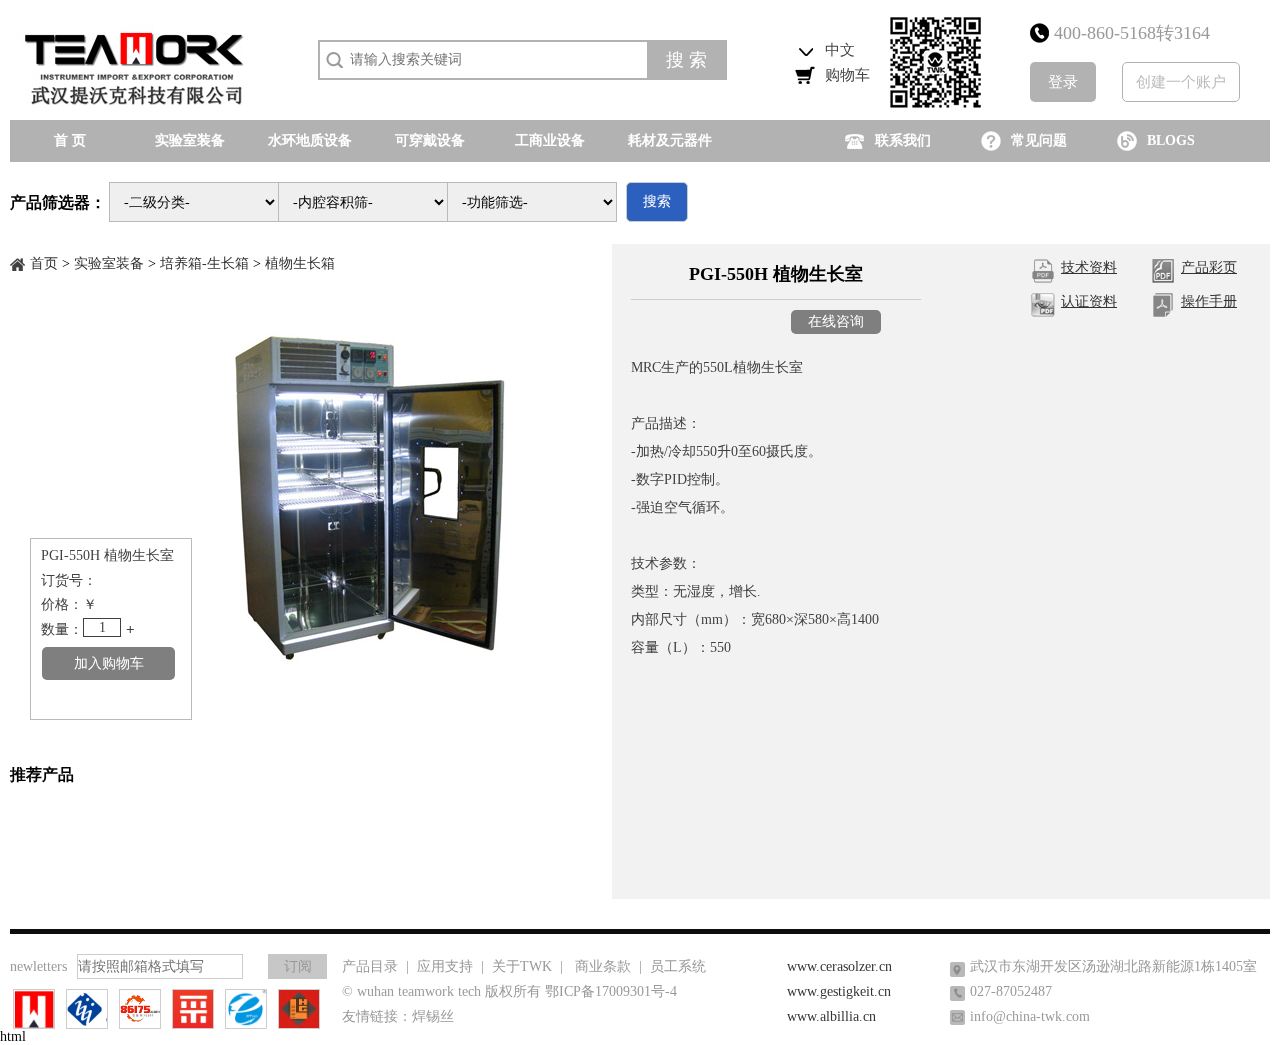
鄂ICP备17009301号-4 (611, 991)
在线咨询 (836, 321)
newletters (38, 966)
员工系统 (678, 966)
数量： (62, 629)
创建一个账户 (1181, 82)
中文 (840, 50)
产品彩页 (1209, 267)
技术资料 (1089, 267)
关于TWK (522, 966)
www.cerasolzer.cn (839, 966)
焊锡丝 (433, 1016)
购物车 (847, 75)
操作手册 (1209, 301)
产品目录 (370, 966)
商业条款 (603, 966)
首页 (44, 263)
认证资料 (1089, 301)
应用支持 (445, 966)
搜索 (657, 201)
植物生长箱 (300, 263)
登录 (1063, 82)
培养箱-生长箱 (204, 263)
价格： (62, 604)
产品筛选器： (58, 202)
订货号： (69, 580)
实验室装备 (109, 263)
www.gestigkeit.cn (839, 991)
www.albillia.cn (831, 1016)
